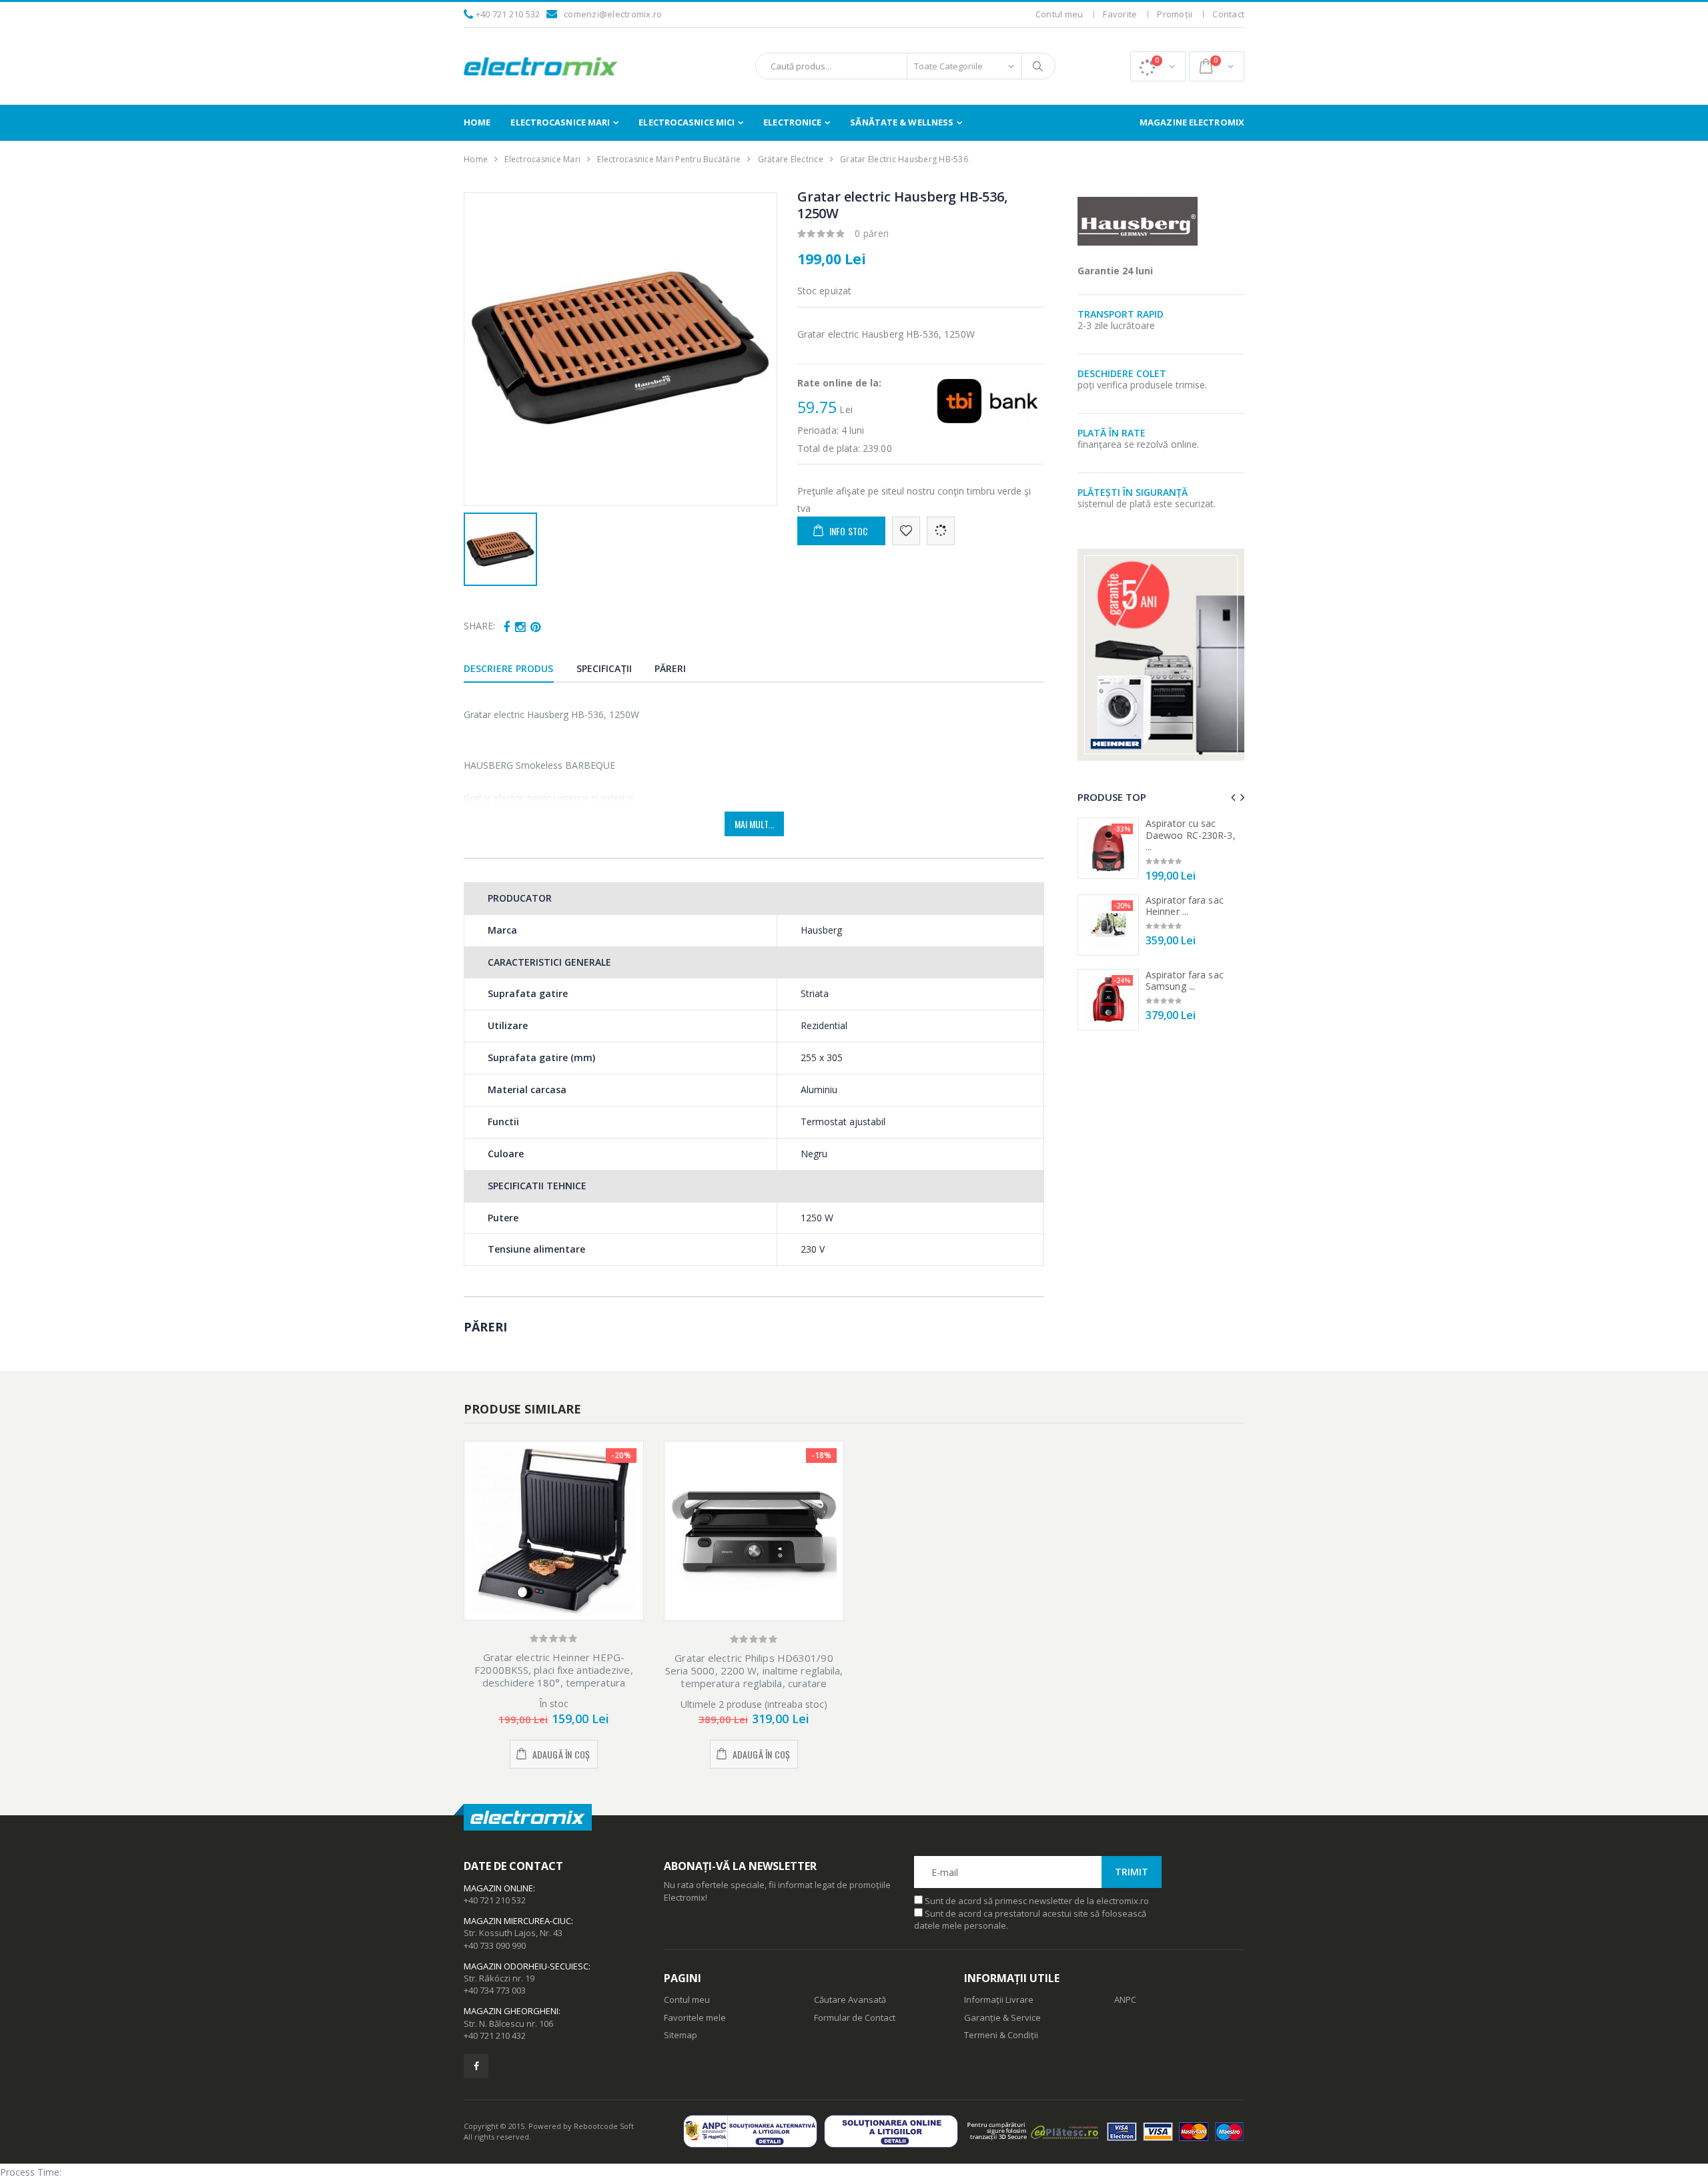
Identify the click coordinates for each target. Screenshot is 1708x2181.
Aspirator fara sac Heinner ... (1185, 906)
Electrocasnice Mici (687, 122)
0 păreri (872, 233)
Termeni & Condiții (1001, 2035)
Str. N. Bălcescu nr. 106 (508, 2023)
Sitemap (681, 2035)
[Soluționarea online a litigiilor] (894, 2131)
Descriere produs (509, 668)
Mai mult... (754, 824)
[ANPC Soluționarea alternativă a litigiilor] (754, 2131)
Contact (1228, 14)
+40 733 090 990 (495, 1945)
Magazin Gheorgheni (511, 2011)
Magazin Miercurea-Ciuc (517, 1921)
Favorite (1120, 14)
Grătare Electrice (791, 159)
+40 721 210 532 (508, 14)
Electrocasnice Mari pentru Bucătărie (669, 159)
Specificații (604, 668)
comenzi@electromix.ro (613, 14)
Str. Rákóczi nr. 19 (499, 1978)
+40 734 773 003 (495, 1990)
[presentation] (1233, 797)
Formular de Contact (855, 2017)
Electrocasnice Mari (560, 122)
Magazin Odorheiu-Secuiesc (526, 1966)
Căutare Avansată (850, 1999)
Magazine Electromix (1192, 122)
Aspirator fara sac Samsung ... (1185, 981)
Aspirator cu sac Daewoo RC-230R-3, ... (1191, 835)
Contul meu (1059, 14)
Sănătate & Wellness (902, 122)
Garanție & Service (1002, 2017)
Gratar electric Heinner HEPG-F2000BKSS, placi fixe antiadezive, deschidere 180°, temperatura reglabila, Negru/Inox (553, 1676)
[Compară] (941, 531)
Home (477, 122)
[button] (1158, 66)
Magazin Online (498, 1888)
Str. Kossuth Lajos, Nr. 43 (513, 1933)
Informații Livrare (999, 1999)
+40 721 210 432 (495, 2036)
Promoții (1175, 14)
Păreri (671, 668)
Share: (479, 626)
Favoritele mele (695, 2017)
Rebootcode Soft (604, 2126)
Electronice (792, 122)
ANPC (1125, 1999)
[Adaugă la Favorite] (906, 531)
